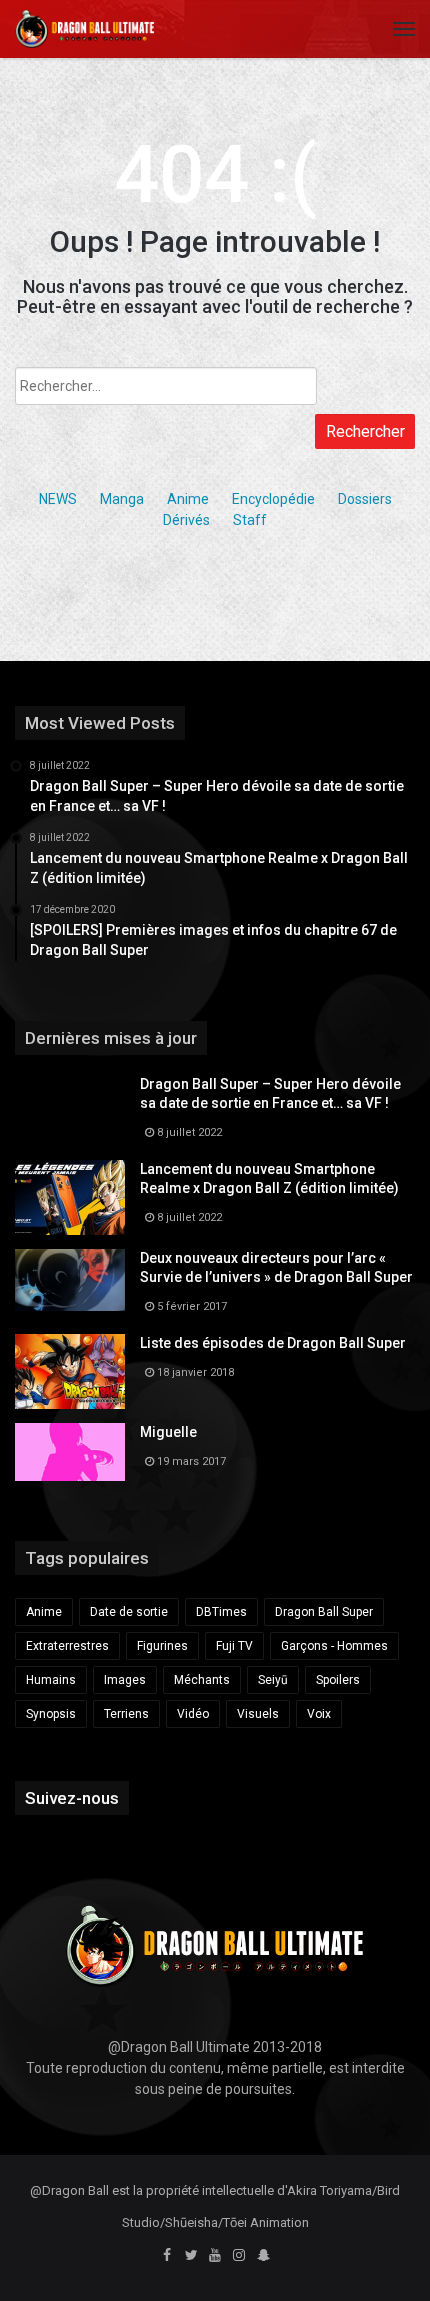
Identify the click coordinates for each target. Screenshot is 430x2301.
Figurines (162, 1646)
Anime (188, 499)
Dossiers (365, 499)
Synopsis (51, 1714)
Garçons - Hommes (334, 1646)
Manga (122, 499)
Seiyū (273, 1680)
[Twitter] (191, 2256)
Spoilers (338, 1680)
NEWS (58, 499)
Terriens (126, 1714)
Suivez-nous (72, 1798)
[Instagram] (239, 2256)
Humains (51, 1680)
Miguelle (168, 1432)
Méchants (202, 1680)
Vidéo (193, 1714)
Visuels (258, 1714)
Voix (319, 1714)
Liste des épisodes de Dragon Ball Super (273, 1343)
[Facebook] (167, 2256)
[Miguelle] (70, 1452)
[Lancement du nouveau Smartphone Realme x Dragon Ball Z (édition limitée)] (70, 1197)
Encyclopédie (273, 499)
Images (125, 1680)
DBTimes (221, 1612)
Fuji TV (234, 1646)
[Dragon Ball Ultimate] (85, 29)
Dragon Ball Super (324, 1612)
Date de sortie (129, 1612)
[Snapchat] (263, 2256)
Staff (250, 520)
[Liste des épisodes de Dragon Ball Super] (70, 1371)
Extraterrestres (67, 1646)
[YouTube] (215, 2256)
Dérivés (186, 520)
